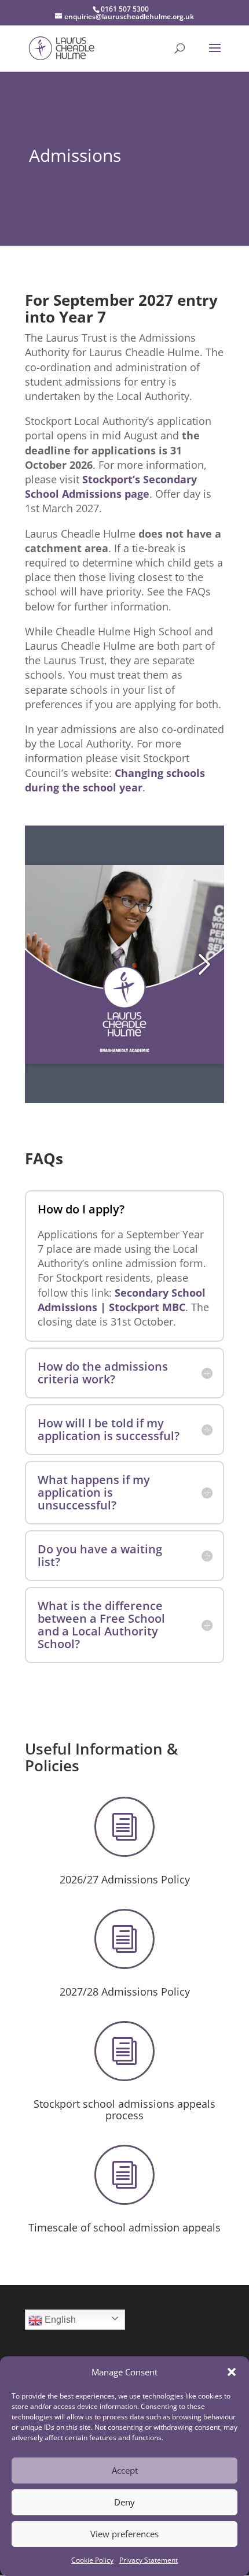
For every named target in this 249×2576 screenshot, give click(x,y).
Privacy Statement (149, 2560)
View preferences (124, 2534)
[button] (232, 2372)
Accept (125, 2470)
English (59, 2320)
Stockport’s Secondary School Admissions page (111, 486)
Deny (124, 2502)
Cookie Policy (92, 2560)
